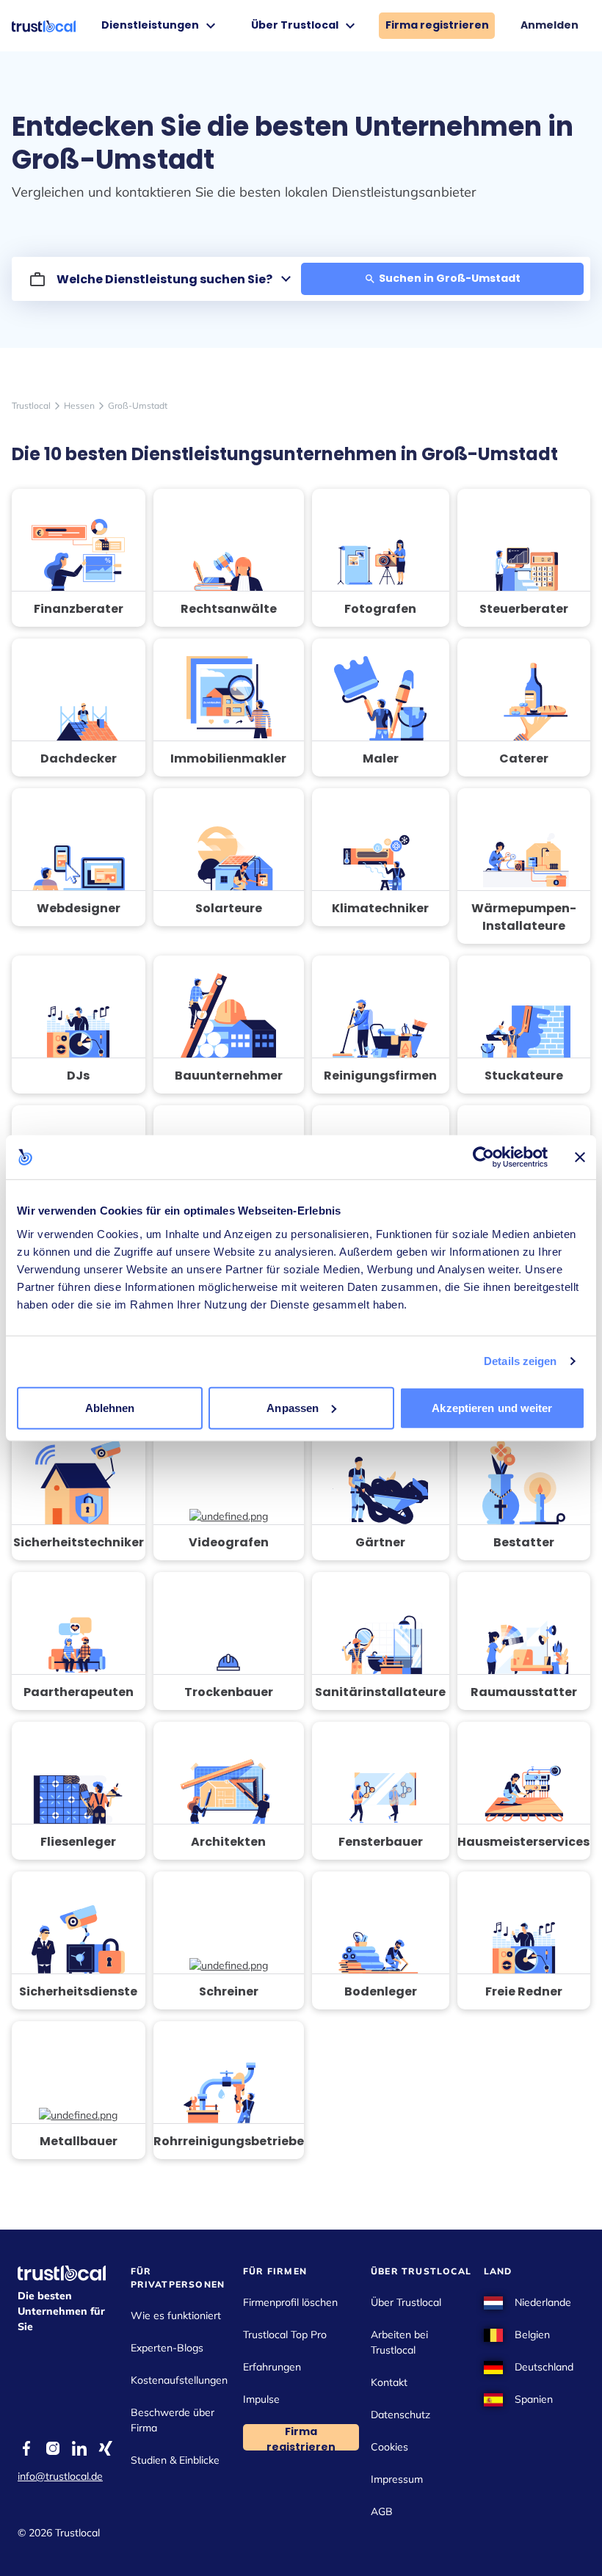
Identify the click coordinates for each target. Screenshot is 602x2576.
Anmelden (550, 25)
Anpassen (293, 1407)
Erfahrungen (272, 2367)
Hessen (79, 405)
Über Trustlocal (406, 2302)
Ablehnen (110, 1407)
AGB (382, 2511)
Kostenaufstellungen (179, 2380)
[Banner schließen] (580, 1157)
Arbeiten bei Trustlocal (399, 2342)
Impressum (397, 2479)
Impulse (261, 2399)
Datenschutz (400, 2415)
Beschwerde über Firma (173, 2420)
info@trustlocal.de (60, 2476)
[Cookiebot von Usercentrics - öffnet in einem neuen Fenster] (483, 1157)
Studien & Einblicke (175, 2460)
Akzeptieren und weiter (492, 1407)
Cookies (389, 2447)
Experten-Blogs (167, 2348)
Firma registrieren (437, 25)
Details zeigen (520, 1361)
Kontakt (389, 2382)
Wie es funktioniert (176, 2315)
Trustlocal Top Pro (285, 2335)
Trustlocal (31, 405)
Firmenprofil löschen (290, 2302)
